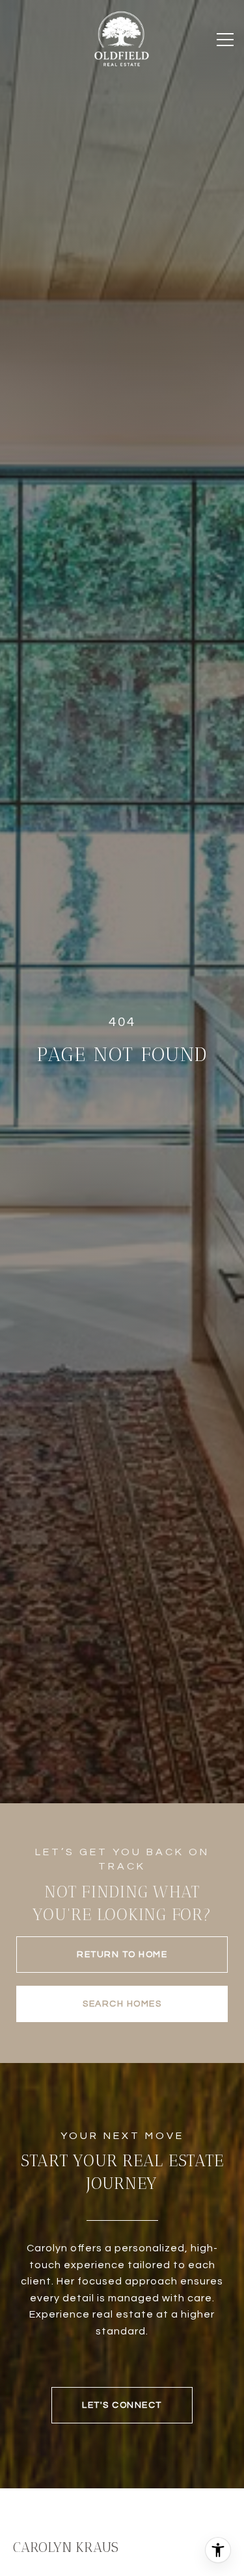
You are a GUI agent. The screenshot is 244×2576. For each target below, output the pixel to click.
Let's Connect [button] (122, 2405)
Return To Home (122, 1955)
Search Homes (122, 2004)
